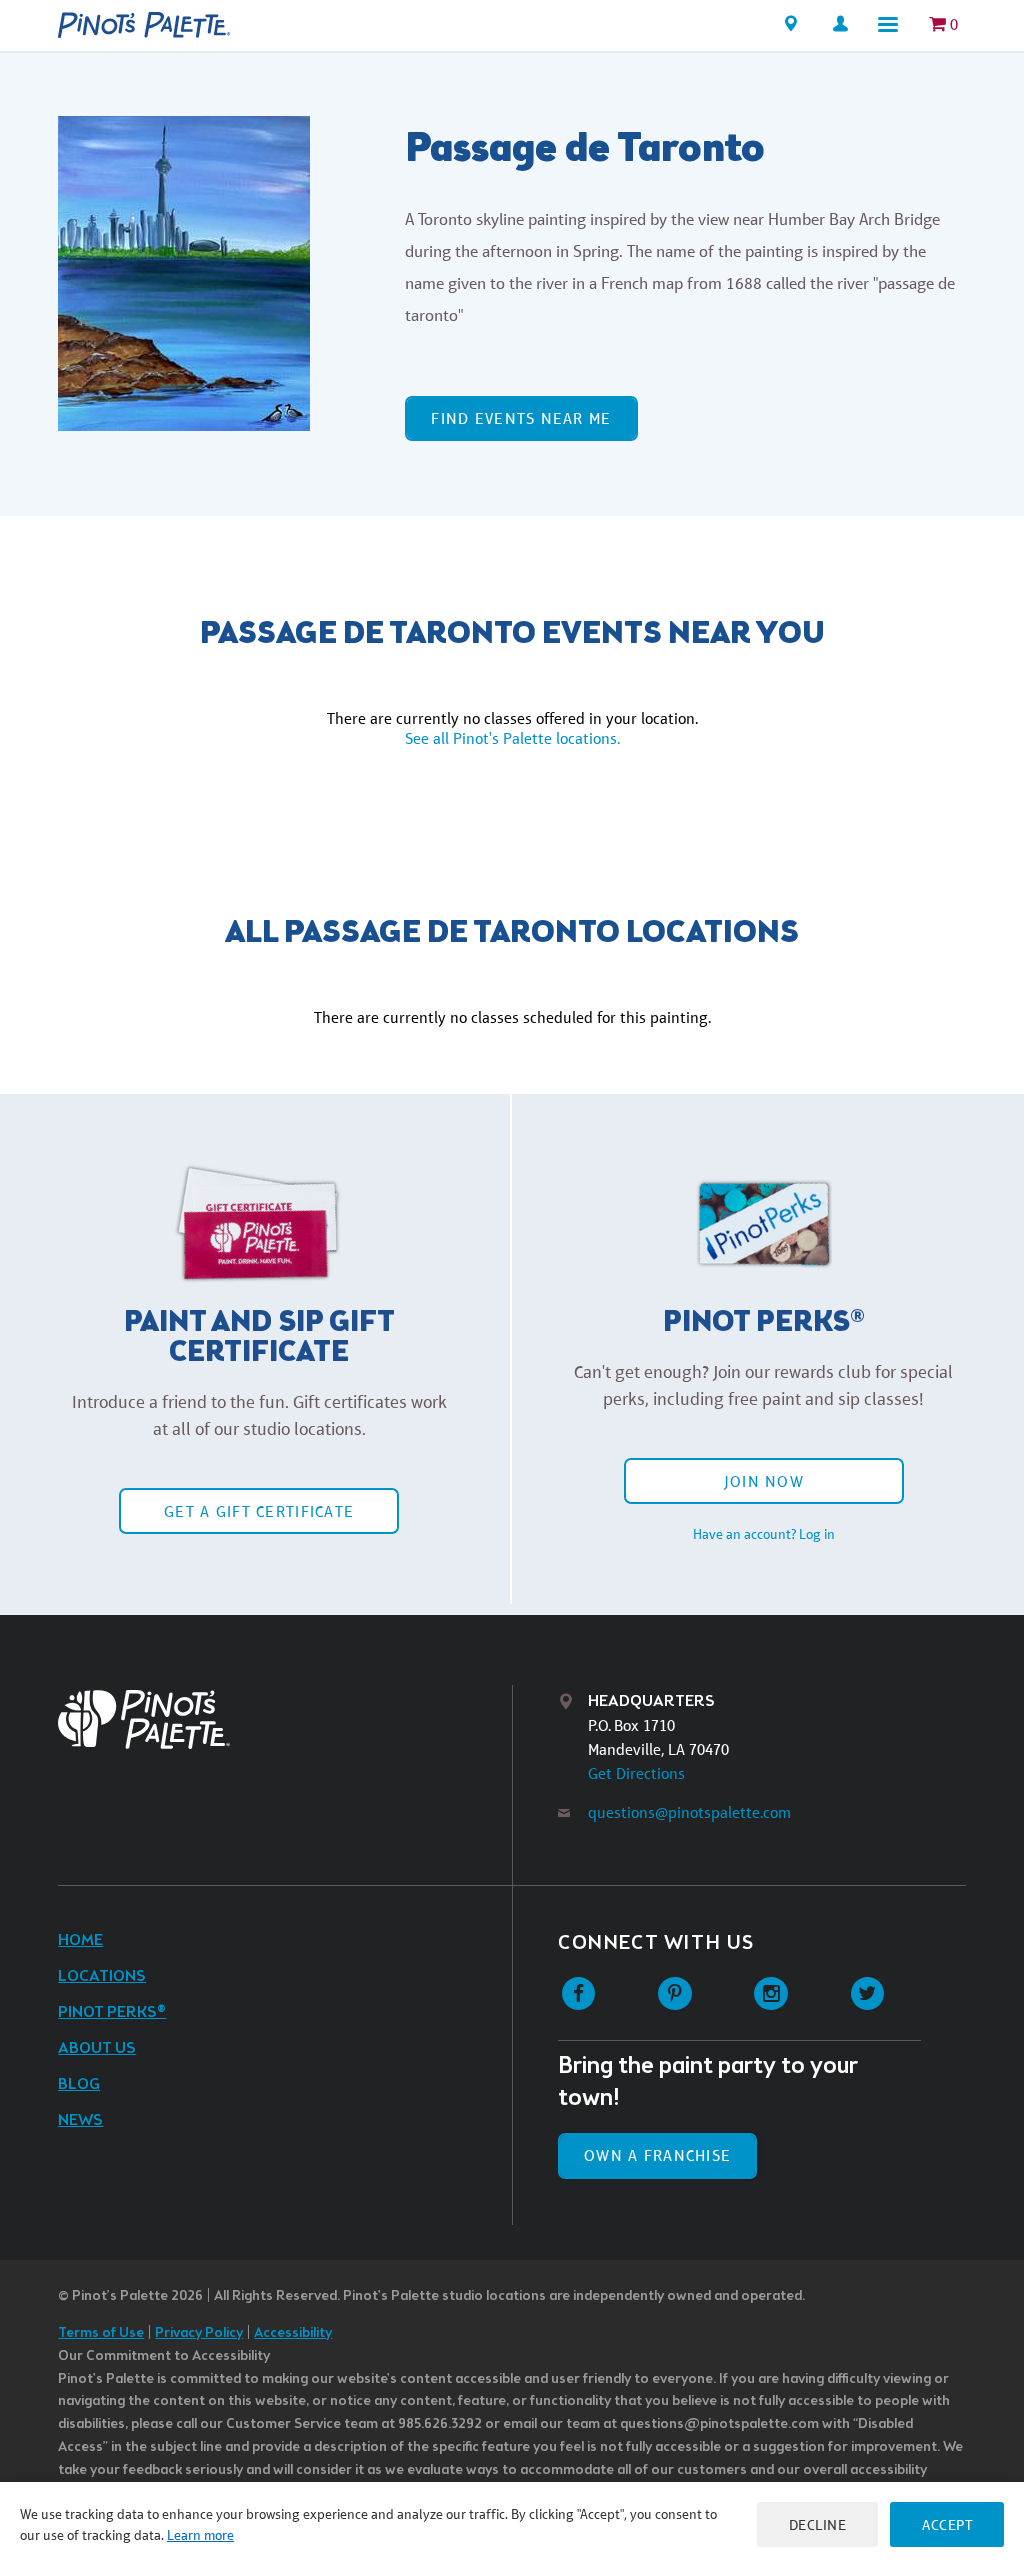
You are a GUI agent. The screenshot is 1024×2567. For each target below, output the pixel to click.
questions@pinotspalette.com (689, 1812)
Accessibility (293, 2333)
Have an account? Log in (764, 1534)
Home (80, 1940)
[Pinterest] (674, 1994)
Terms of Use (101, 2333)
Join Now (764, 1481)
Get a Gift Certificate (259, 1511)
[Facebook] (578, 1994)
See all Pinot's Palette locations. (512, 738)
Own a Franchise (657, 2155)
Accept (947, 2524)
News (80, 2120)
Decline (818, 2524)
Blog (79, 2084)
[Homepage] (144, 25)
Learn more (200, 2535)
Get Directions (636, 1773)
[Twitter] (867, 1994)
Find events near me (521, 418)
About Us (97, 2048)
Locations (102, 1976)
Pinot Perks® (112, 2012)
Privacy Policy (199, 2333)
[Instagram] (771, 1994)
